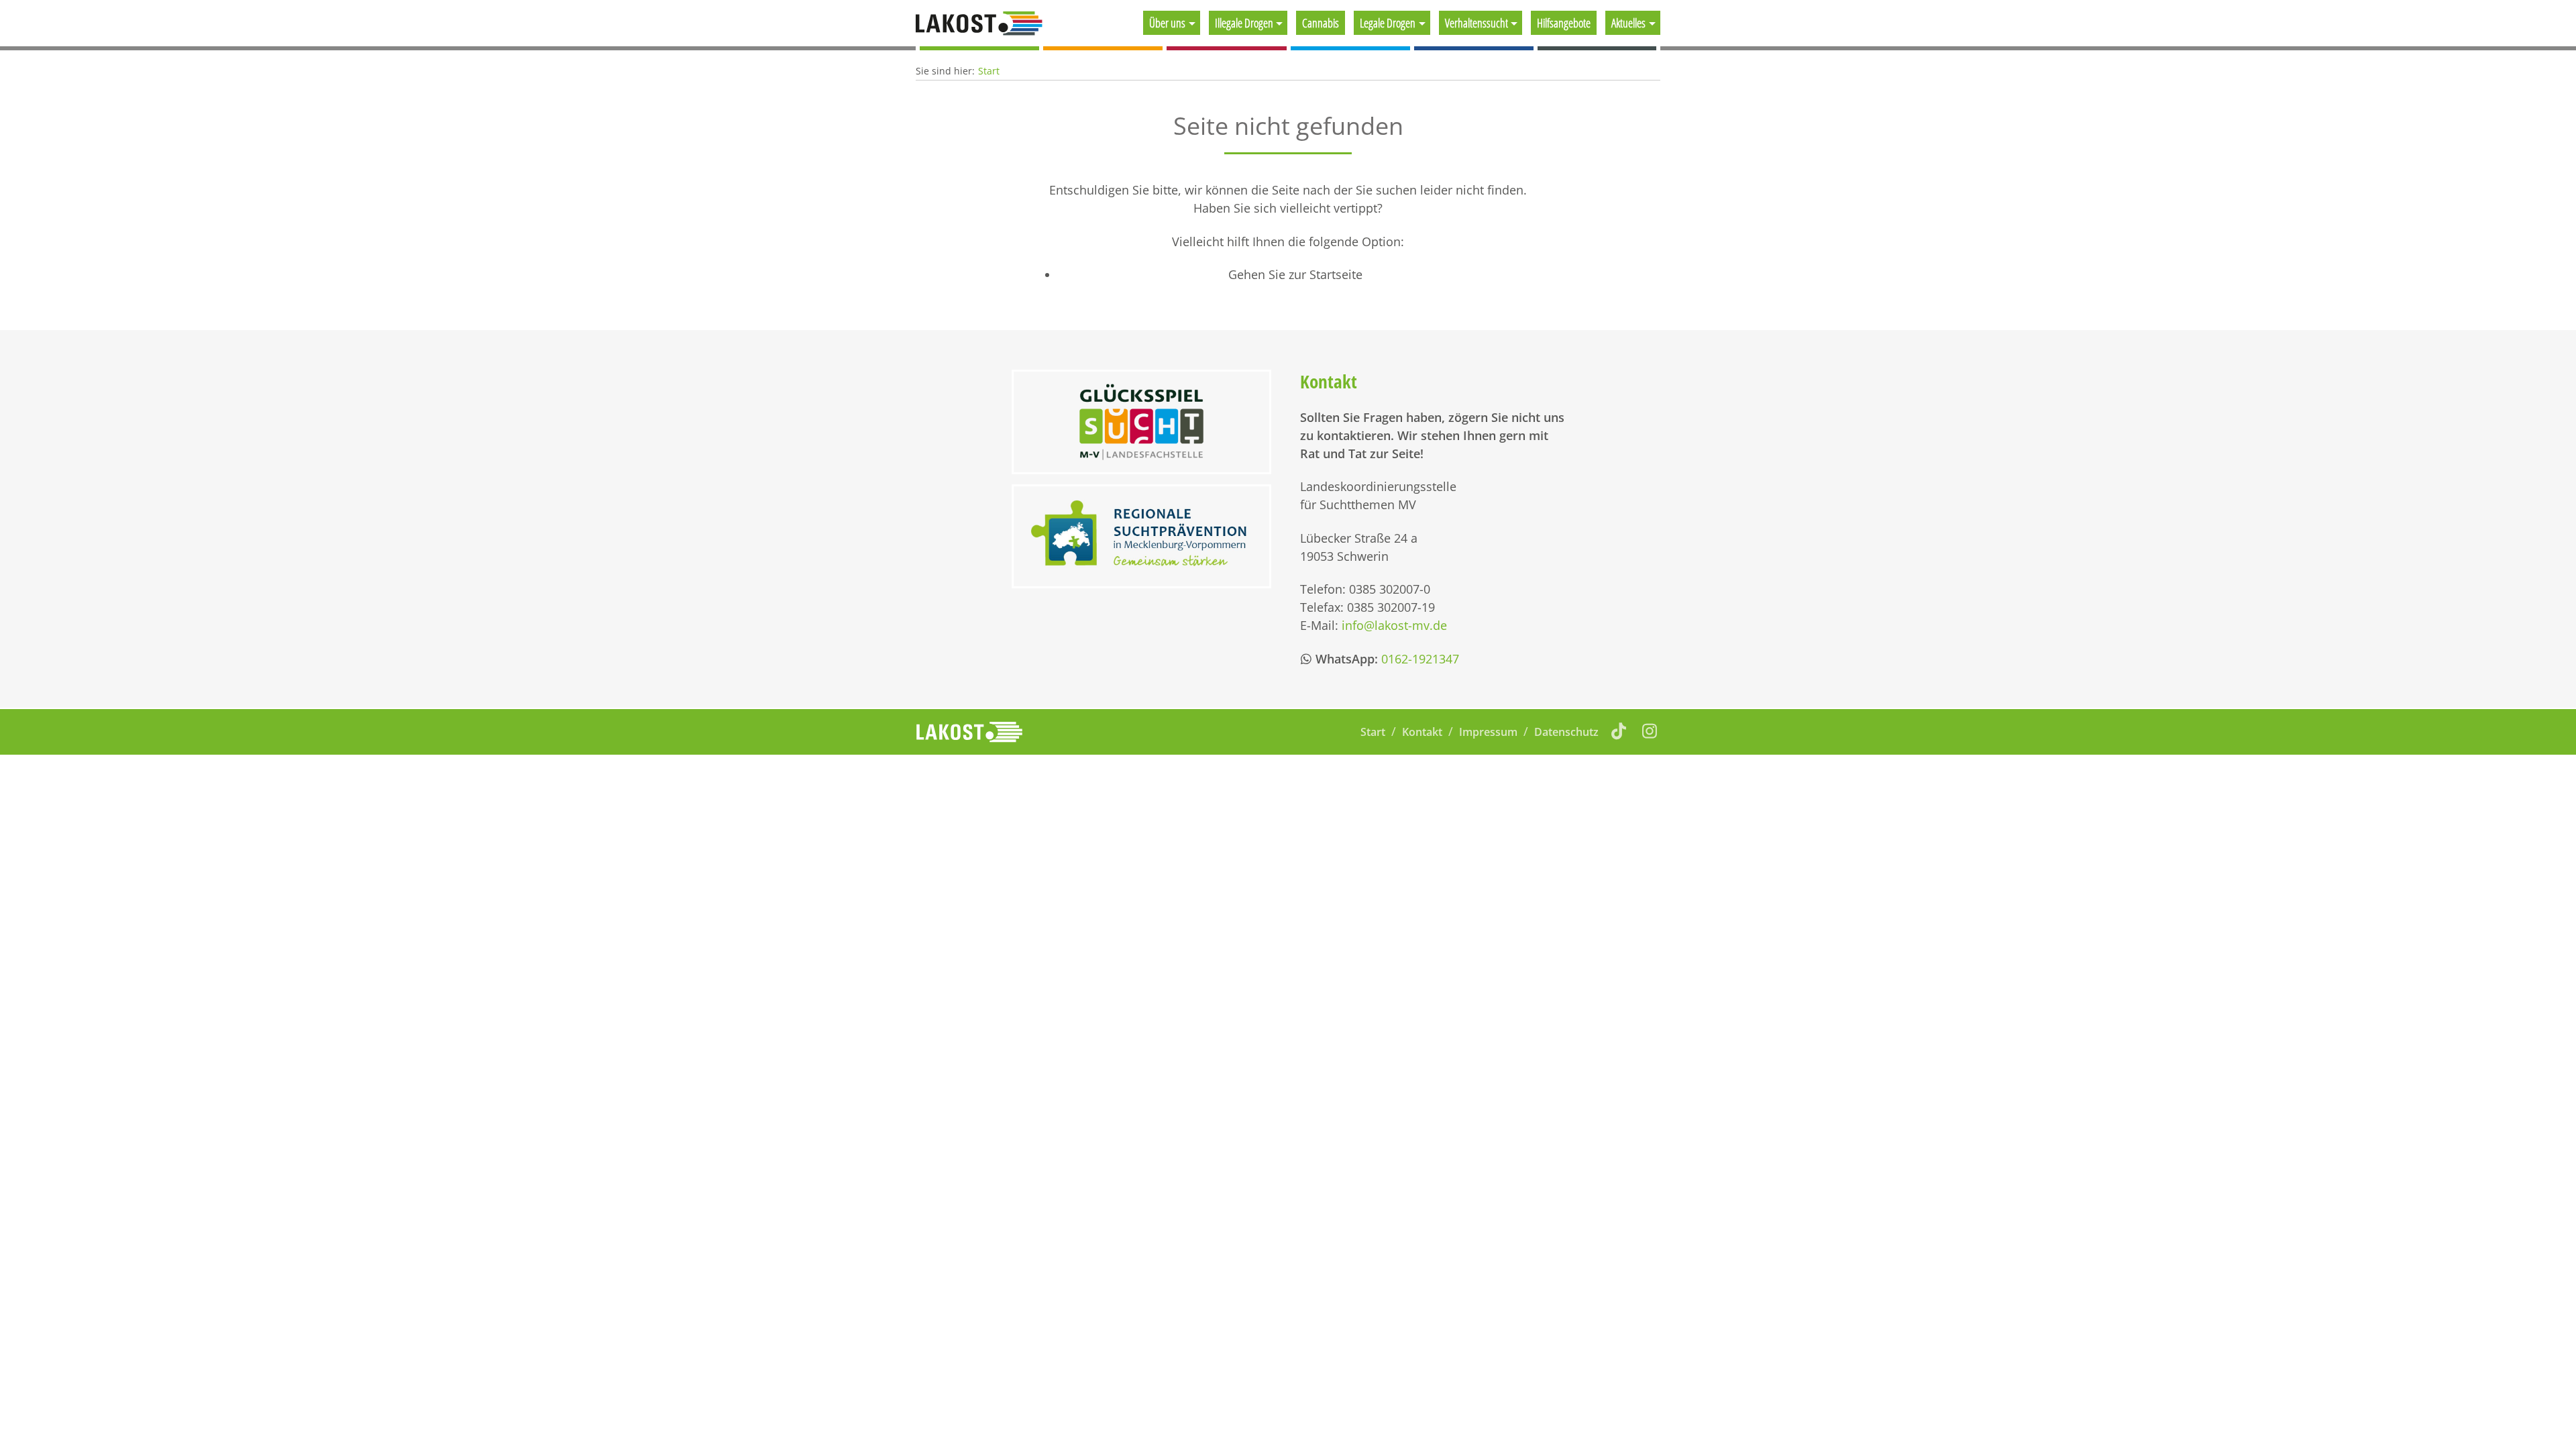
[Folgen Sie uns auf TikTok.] (1619, 731)
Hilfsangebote (1564, 23)
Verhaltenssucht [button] (1477, 23)
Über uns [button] (1167, 23)
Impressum (1488, 732)
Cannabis (1321, 23)
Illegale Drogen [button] (1244, 23)
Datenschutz (1566, 732)
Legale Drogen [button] (1388, 23)
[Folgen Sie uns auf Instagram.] (1650, 731)
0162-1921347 (1420, 659)
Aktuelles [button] (1628, 23)
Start (989, 71)
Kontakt (1422, 732)
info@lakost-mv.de (1394, 625)
